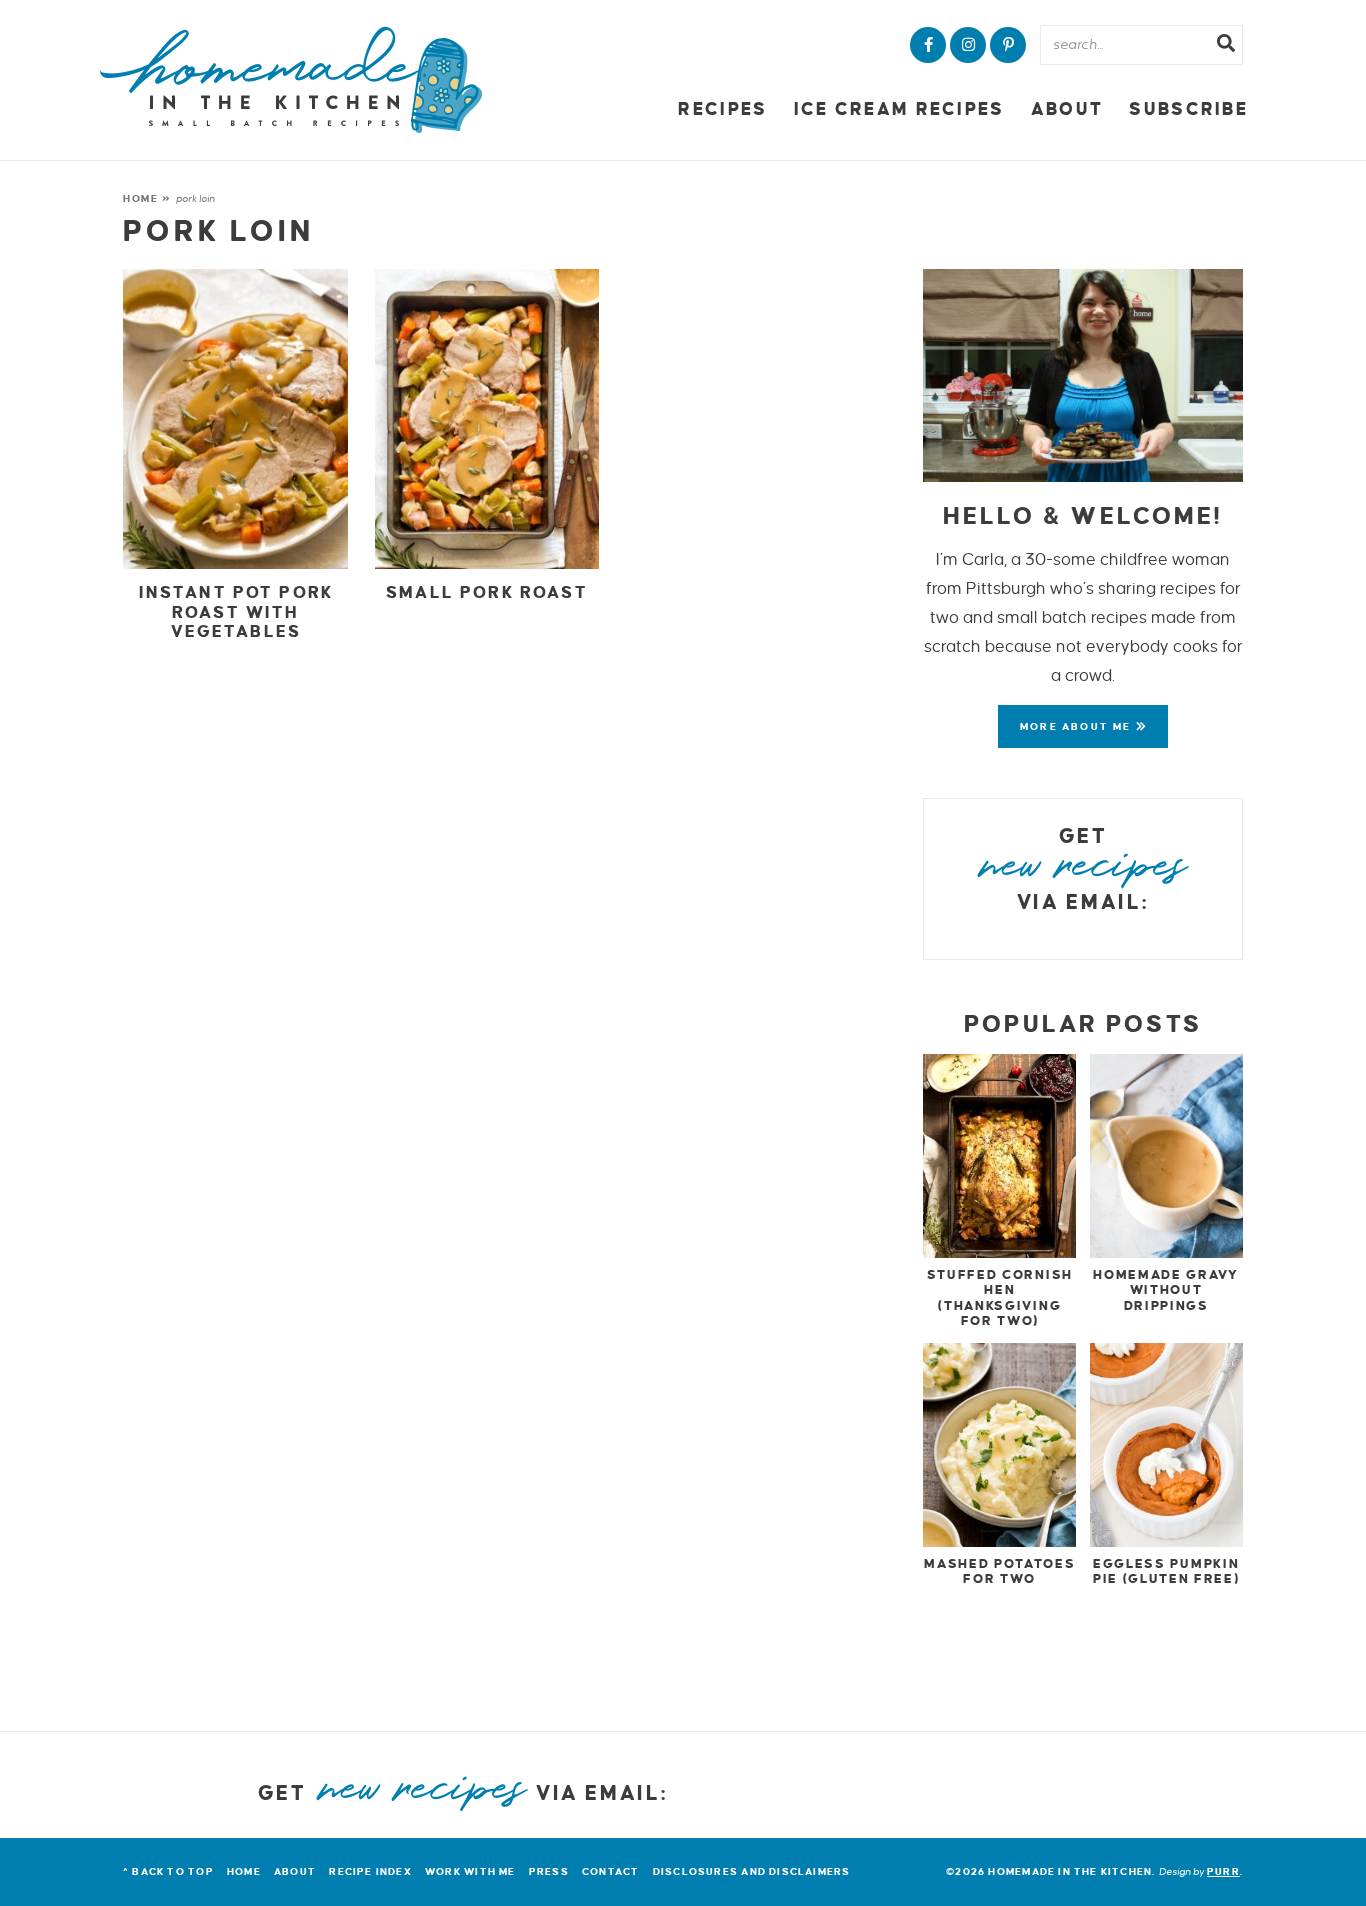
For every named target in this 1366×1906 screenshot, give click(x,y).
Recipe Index (370, 1871)
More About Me (1078, 726)
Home (141, 198)
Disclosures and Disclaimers (752, 1871)
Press (549, 1871)
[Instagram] (968, 45)
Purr (1223, 1871)
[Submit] (1226, 46)
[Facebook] (928, 45)
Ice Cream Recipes (899, 109)
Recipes (722, 109)
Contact (610, 1871)
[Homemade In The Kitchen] (291, 80)
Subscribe (1188, 109)
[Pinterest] (1008, 45)
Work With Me (470, 1871)
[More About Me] (1083, 375)
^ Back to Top (168, 1871)
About (1067, 109)
